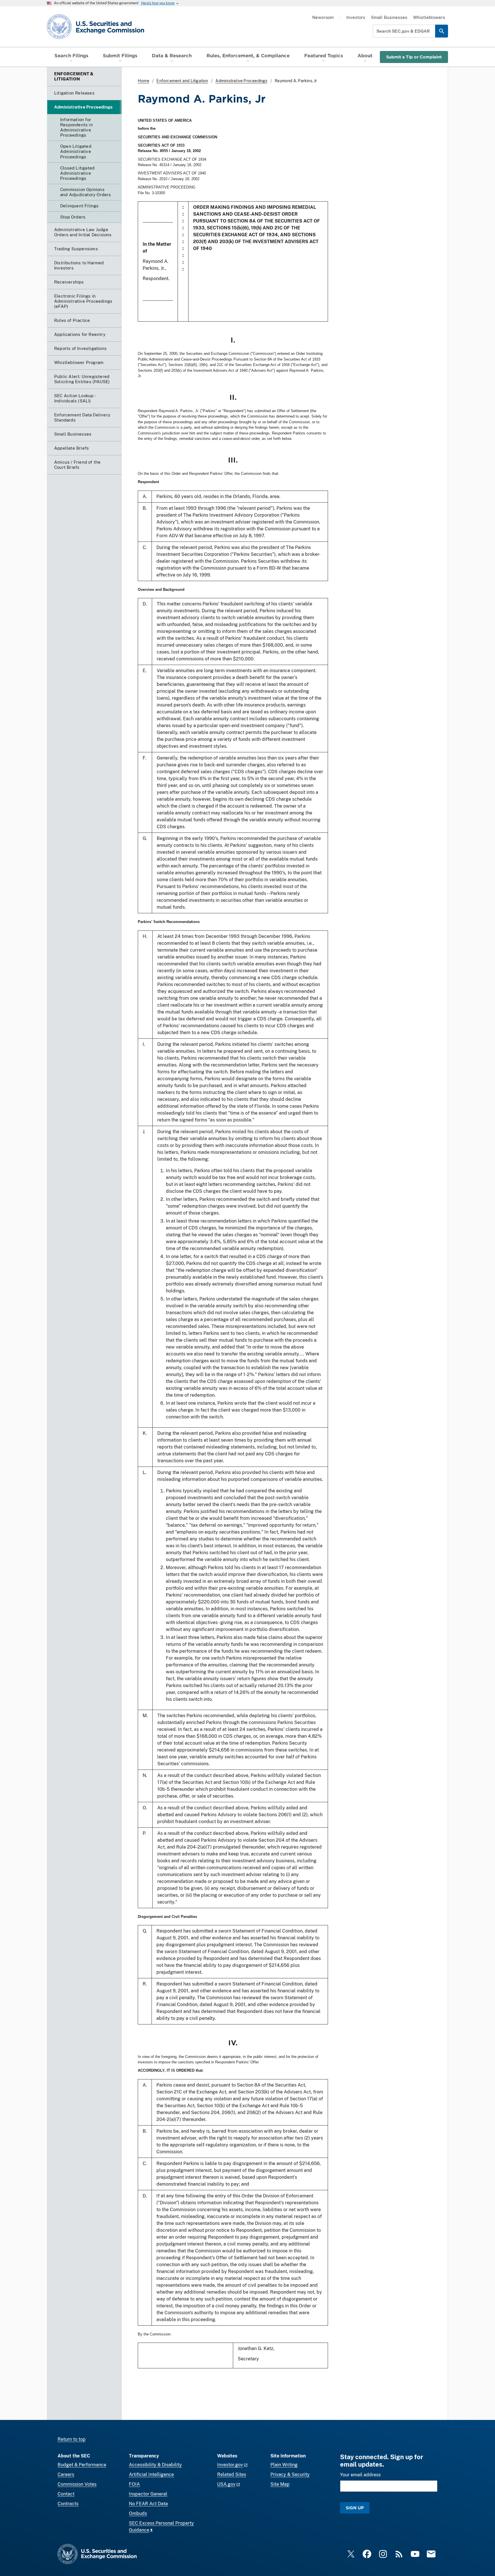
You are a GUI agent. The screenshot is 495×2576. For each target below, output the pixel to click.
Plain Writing (284, 2465)
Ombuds (138, 2513)
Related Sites (232, 2474)
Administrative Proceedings (241, 81)
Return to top (72, 2439)
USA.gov (226, 2484)
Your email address (360, 2475)
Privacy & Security (290, 2474)
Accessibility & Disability (155, 2465)
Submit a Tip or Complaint (414, 57)
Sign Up (355, 2508)
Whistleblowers (429, 17)
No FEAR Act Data (148, 2504)
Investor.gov (230, 2465)
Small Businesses (389, 17)
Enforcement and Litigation (182, 81)
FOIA (134, 2484)
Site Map (280, 2484)
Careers (66, 2474)
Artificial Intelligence (151, 2474)
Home (144, 81)
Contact (66, 2494)
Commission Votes (77, 2484)
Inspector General (148, 2494)
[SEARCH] (442, 31)
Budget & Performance (82, 2465)
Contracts (68, 2504)
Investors (356, 17)
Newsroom (323, 17)
